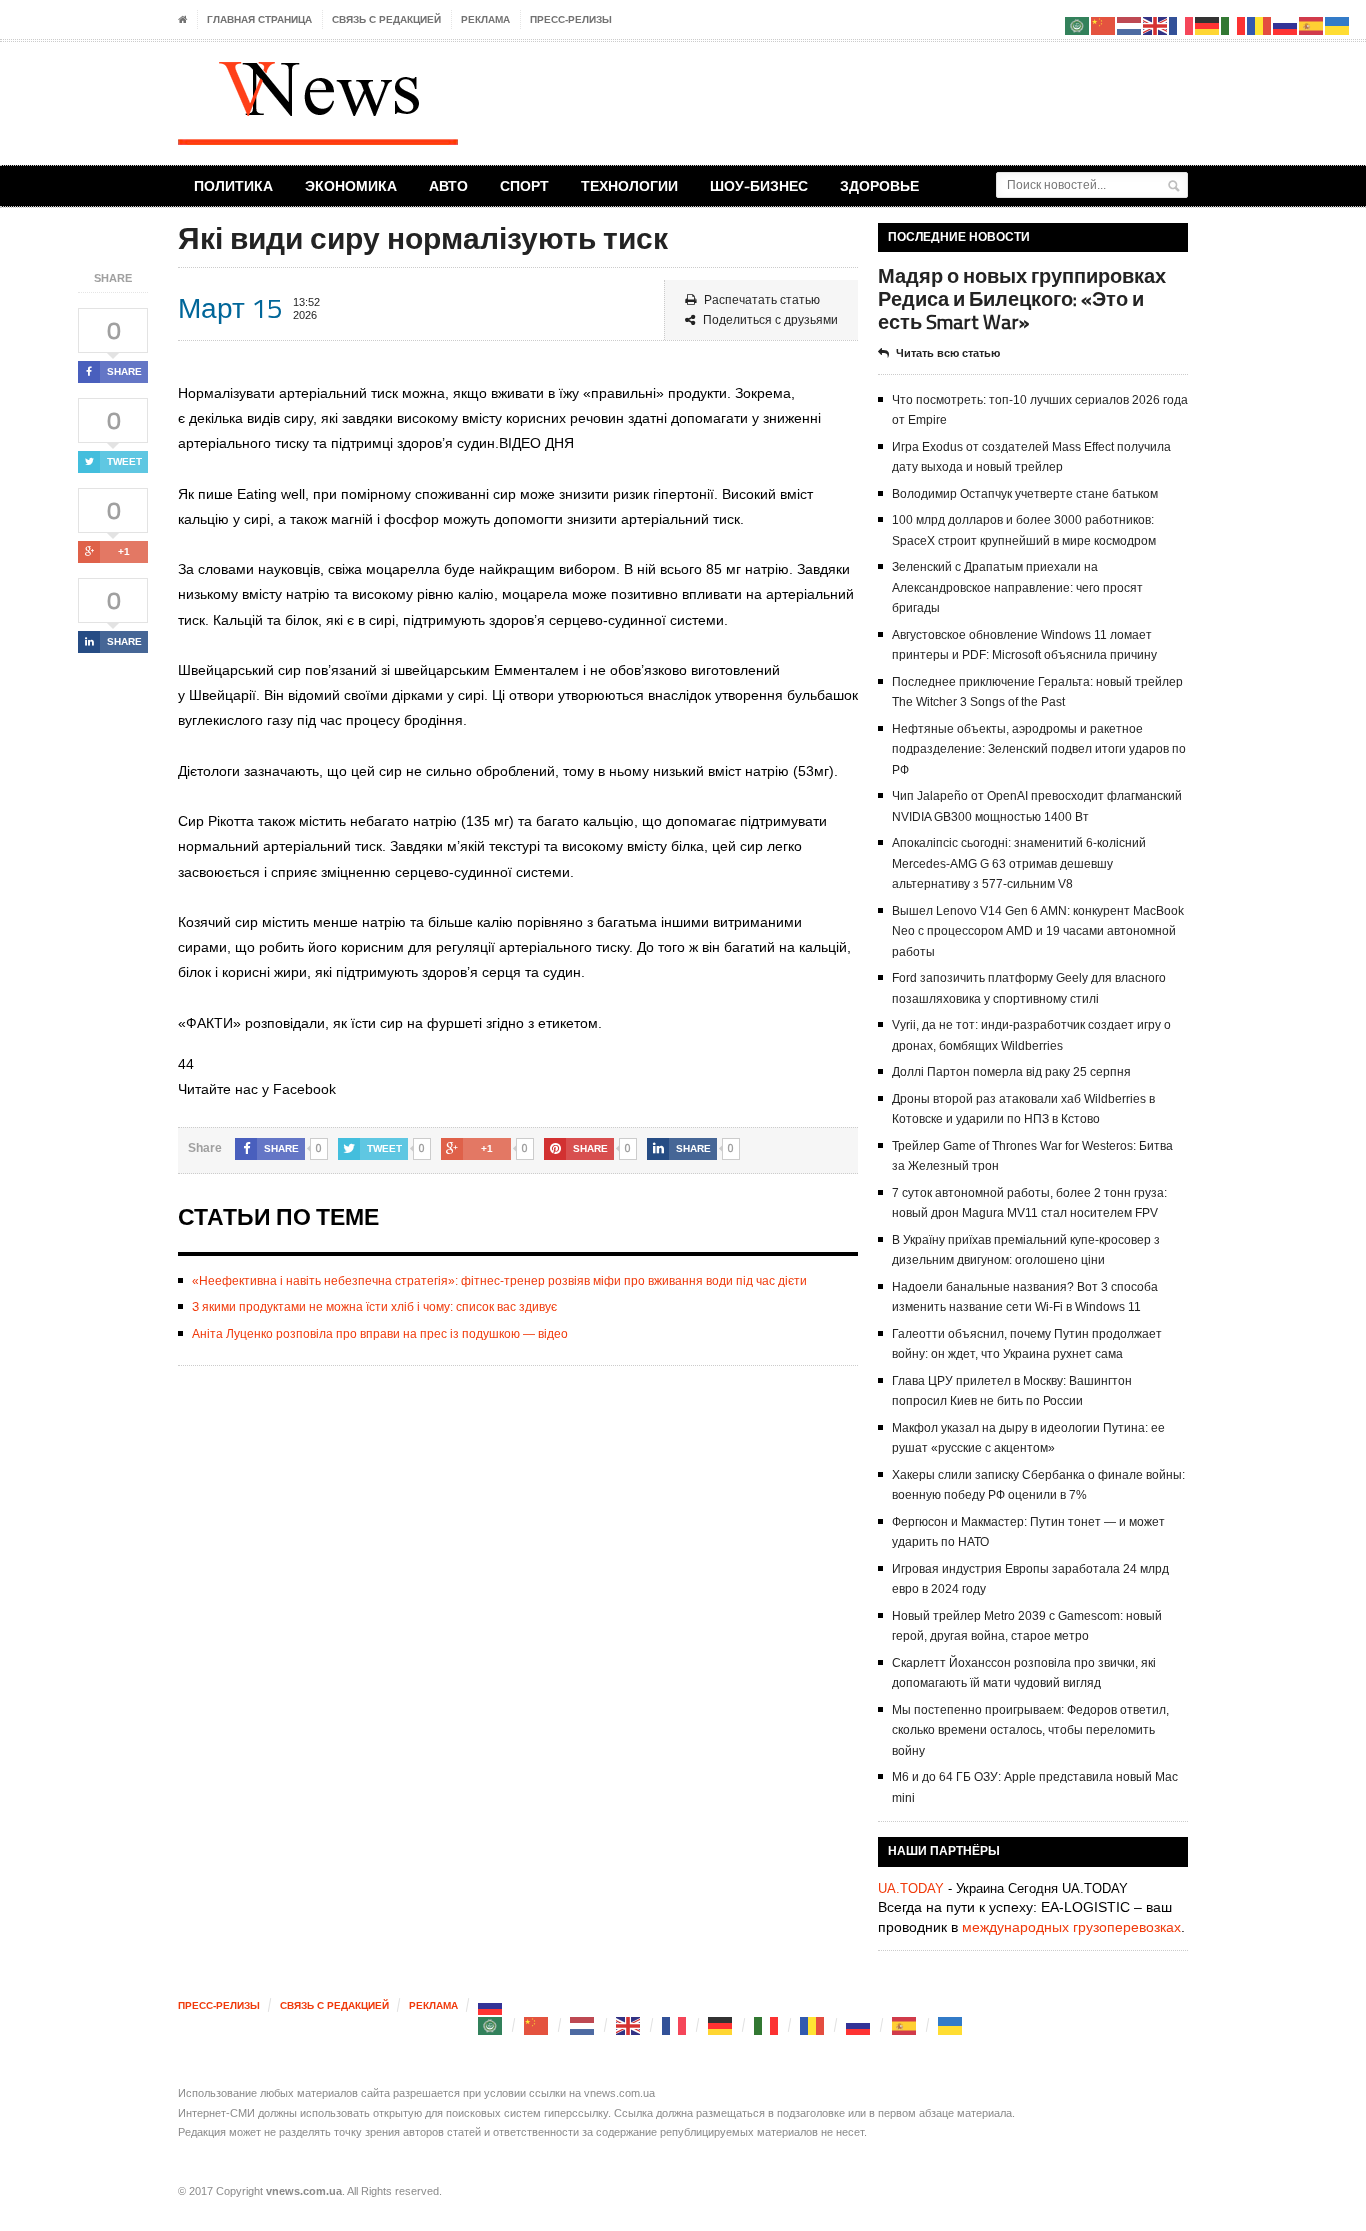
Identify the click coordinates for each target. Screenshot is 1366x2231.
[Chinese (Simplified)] (537, 2025)
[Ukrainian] (951, 2025)
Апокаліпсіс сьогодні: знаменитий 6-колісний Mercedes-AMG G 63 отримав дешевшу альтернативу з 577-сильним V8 (1019, 863)
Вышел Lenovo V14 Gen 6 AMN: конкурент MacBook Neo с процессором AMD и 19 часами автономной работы (1038, 931)
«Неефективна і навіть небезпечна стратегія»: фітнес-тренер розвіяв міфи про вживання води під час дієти (499, 1281)
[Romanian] (813, 2025)
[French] (675, 2025)
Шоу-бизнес (759, 185)
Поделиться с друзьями (770, 320)
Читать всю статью (948, 353)
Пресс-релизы (571, 19)
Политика (233, 185)
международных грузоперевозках (1071, 1927)
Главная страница (259, 19)
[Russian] (491, 2005)
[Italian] (767, 2025)
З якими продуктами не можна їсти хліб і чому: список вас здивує (374, 1307)
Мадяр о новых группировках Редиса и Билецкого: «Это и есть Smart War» (1022, 298)
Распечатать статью (762, 300)
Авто (448, 185)
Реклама (485, 19)
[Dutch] (583, 2025)
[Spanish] (905, 2025)
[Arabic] (491, 2025)
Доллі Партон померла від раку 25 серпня (1011, 1072)
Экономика (351, 185)
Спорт (524, 185)
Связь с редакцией (386, 19)
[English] (629, 2025)
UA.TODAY (911, 1888)
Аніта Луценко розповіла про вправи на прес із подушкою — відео (380, 1334)
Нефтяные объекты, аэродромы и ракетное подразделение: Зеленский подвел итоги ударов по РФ (1039, 749)
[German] (721, 2025)
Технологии (629, 185)
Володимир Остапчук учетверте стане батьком (1025, 494)
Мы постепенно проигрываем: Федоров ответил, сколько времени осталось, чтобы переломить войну (1030, 1730)
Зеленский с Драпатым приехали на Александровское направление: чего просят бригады (1017, 587)
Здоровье (879, 185)
